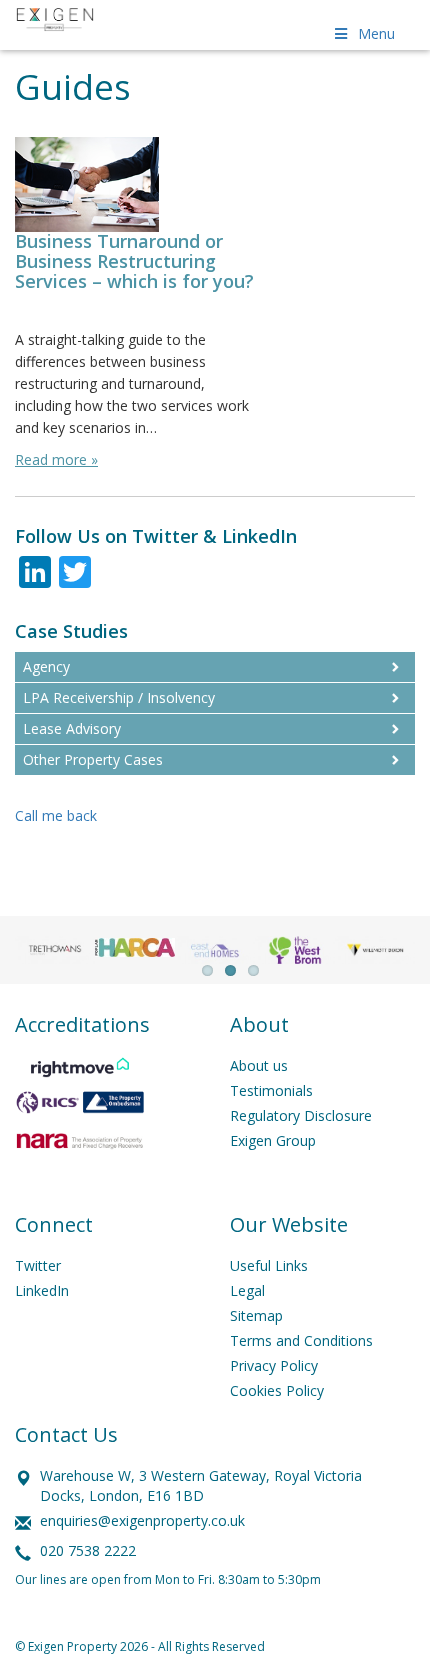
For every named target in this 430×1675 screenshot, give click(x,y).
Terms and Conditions (301, 1340)
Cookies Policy (277, 1390)
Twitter (38, 1265)
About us (259, 1065)
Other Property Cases (93, 759)
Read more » (56, 459)
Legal (247, 1290)
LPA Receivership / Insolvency (119, 697)
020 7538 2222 (88, 1550)
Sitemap (256, 1315)
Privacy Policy (274, 1365)
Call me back (56, 815)
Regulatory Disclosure (301, 1115)
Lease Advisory (72, 728)
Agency (46, 666)
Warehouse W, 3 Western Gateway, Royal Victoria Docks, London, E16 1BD (201, 1485)
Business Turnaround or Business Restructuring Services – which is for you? (134, 261)
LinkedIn (42, 1290)
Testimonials (271, 1090)
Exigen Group (273, 1140)
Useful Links (269, 1265)
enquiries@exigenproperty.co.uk (142, 1520)
